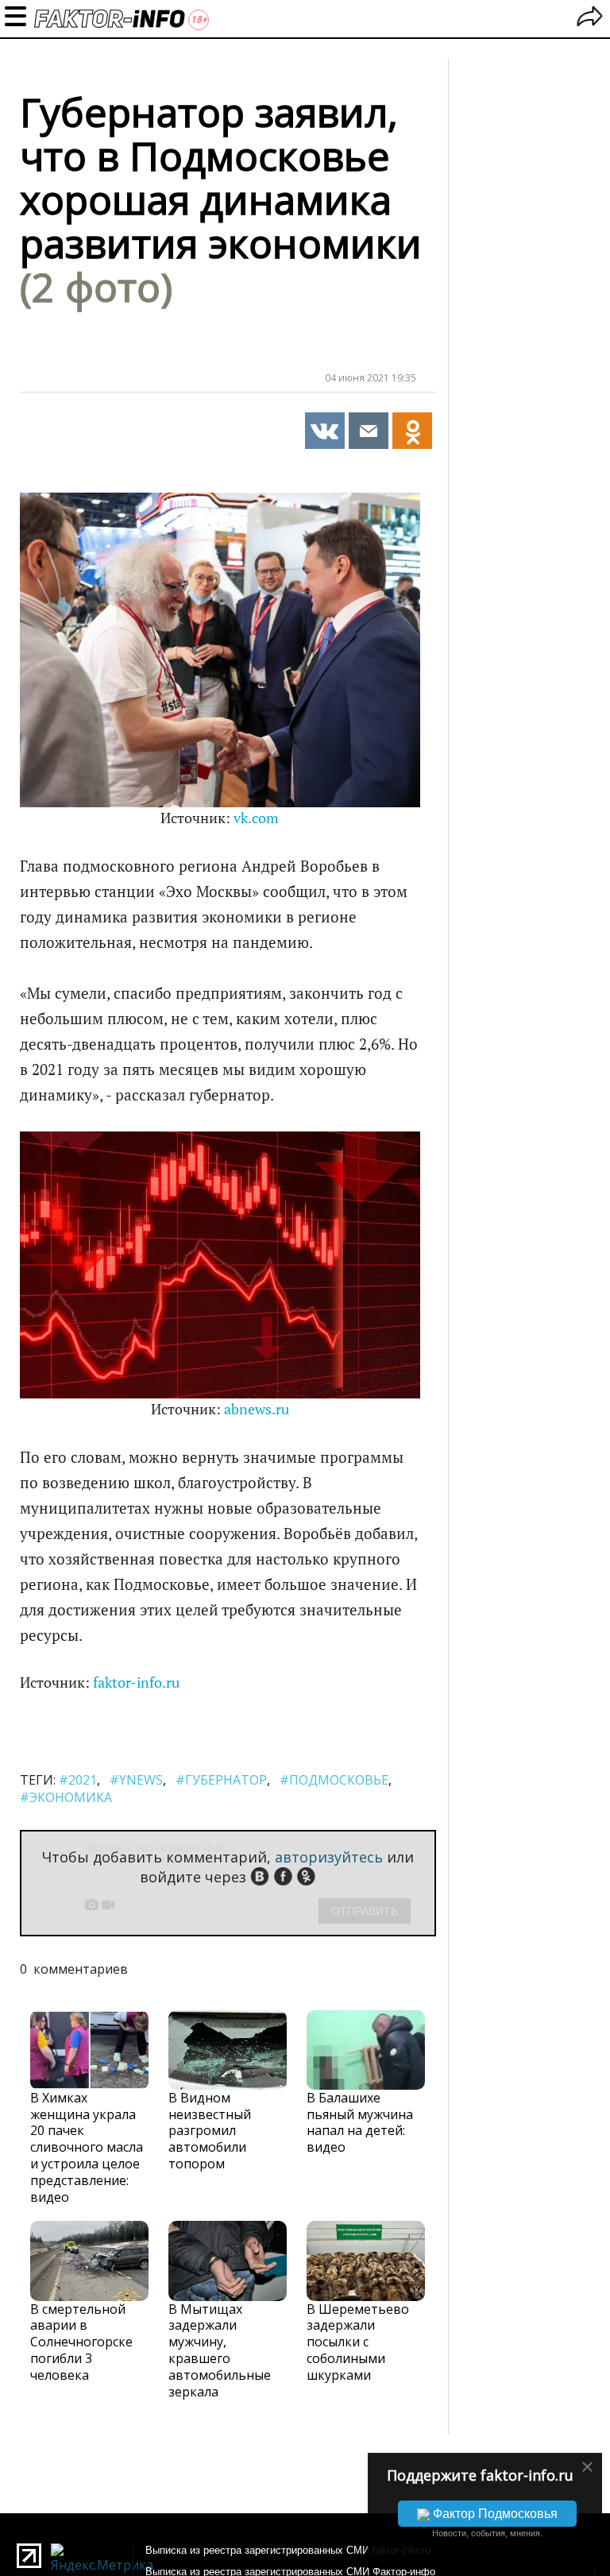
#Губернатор (221, 1780)
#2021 (78, 1780)
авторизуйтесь (329, 1857)
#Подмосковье (334, 1780)
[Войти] (590, 19)
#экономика (66, 1797)
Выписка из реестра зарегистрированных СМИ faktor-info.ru (288, 2550)
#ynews (136, 1780)
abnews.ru (257, 1409)
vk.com (256, 818)
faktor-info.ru (136, 1683)
